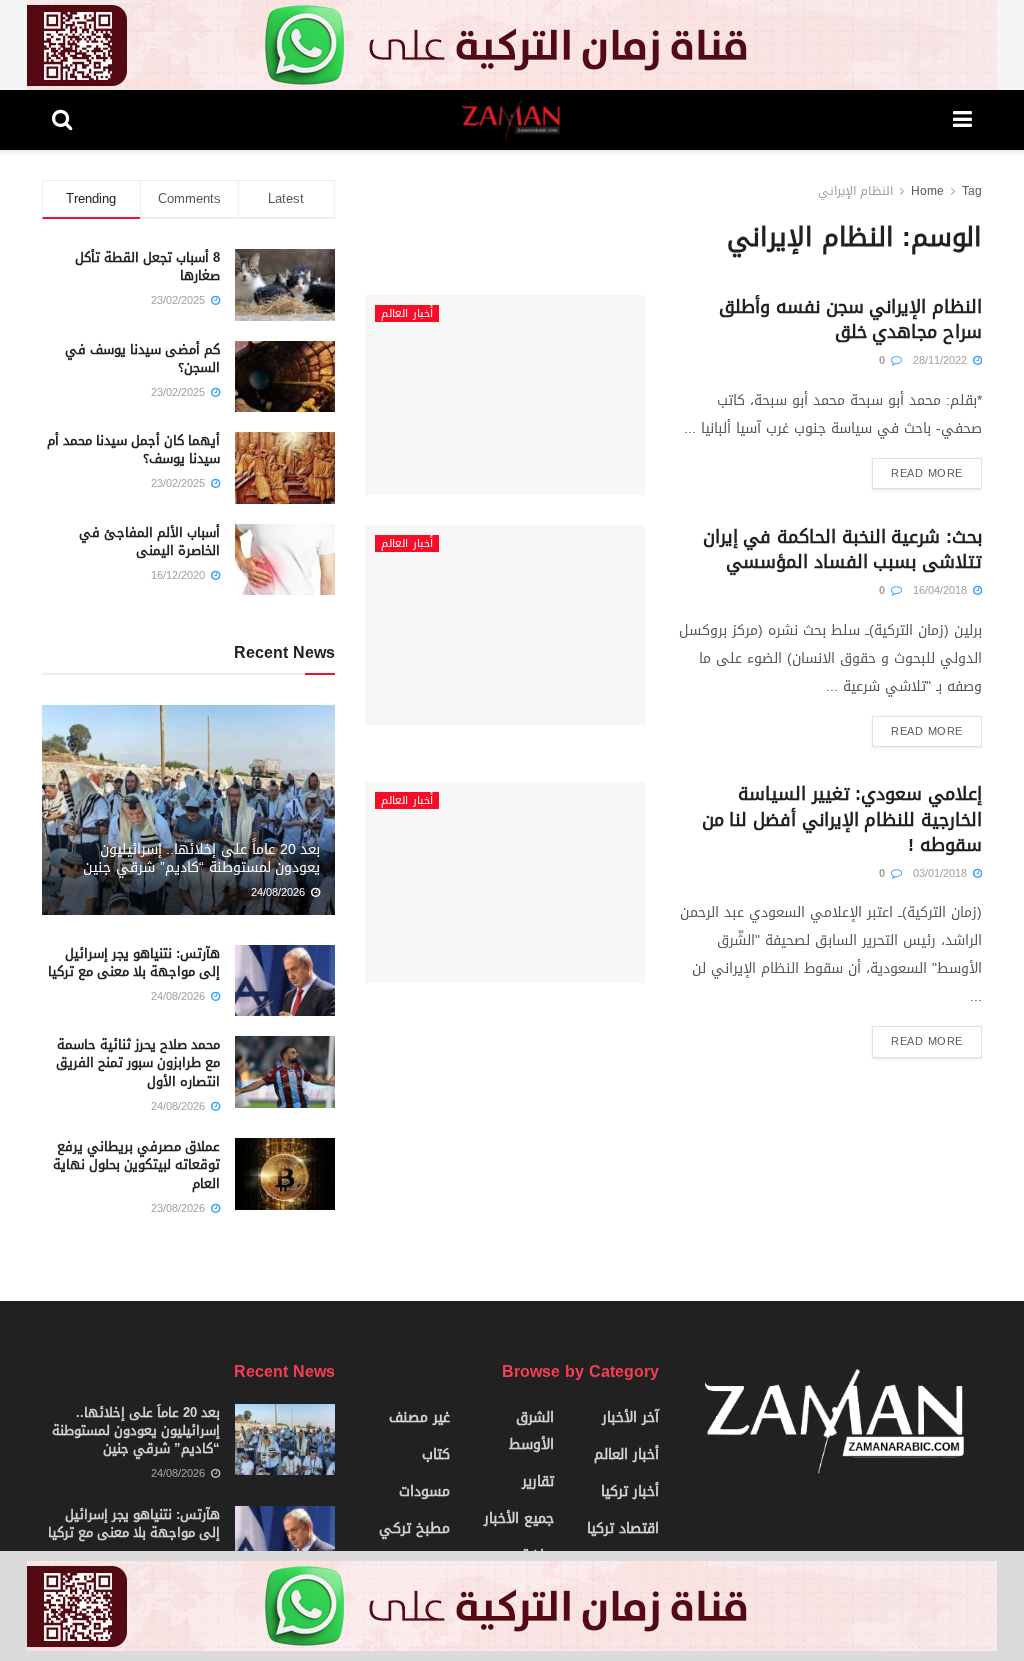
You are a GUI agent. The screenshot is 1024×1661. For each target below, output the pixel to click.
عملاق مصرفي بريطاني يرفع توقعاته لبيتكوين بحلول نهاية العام (136, 1164)
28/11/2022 (942, 360)
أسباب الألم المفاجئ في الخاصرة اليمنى (149, 541)
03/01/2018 (942, 873)
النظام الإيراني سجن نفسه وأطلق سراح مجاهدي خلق (850, 319)
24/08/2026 (280, 892)
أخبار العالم (407, 313)
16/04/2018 (942, 590)
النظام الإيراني (855, 191)
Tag (972, 191)
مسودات (424, 1491)
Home (927, 191)
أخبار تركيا (630, 1491)
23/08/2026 (180, 1208)
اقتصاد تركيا (623, 1528)
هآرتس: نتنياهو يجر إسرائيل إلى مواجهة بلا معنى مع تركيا (134, 962)
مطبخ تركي (414, 1528)
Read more (927, 473)
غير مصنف (419, 1417)
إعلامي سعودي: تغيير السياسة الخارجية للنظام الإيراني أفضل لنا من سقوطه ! (842, 819)
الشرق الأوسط (531, 1431)
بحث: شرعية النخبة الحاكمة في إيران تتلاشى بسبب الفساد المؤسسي (842, 549)
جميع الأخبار (519, 1518)
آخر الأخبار (630, 1417)
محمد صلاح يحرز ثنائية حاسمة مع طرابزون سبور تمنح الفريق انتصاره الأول (138, 1062)
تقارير (538, 1481)
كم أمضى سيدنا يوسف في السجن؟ (142, 358)
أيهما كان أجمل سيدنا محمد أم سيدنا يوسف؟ (133, 449)
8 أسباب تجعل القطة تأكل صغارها (147, 266)
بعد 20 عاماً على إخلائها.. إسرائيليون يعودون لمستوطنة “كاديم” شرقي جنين (201, 858)
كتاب (436, 1454)
